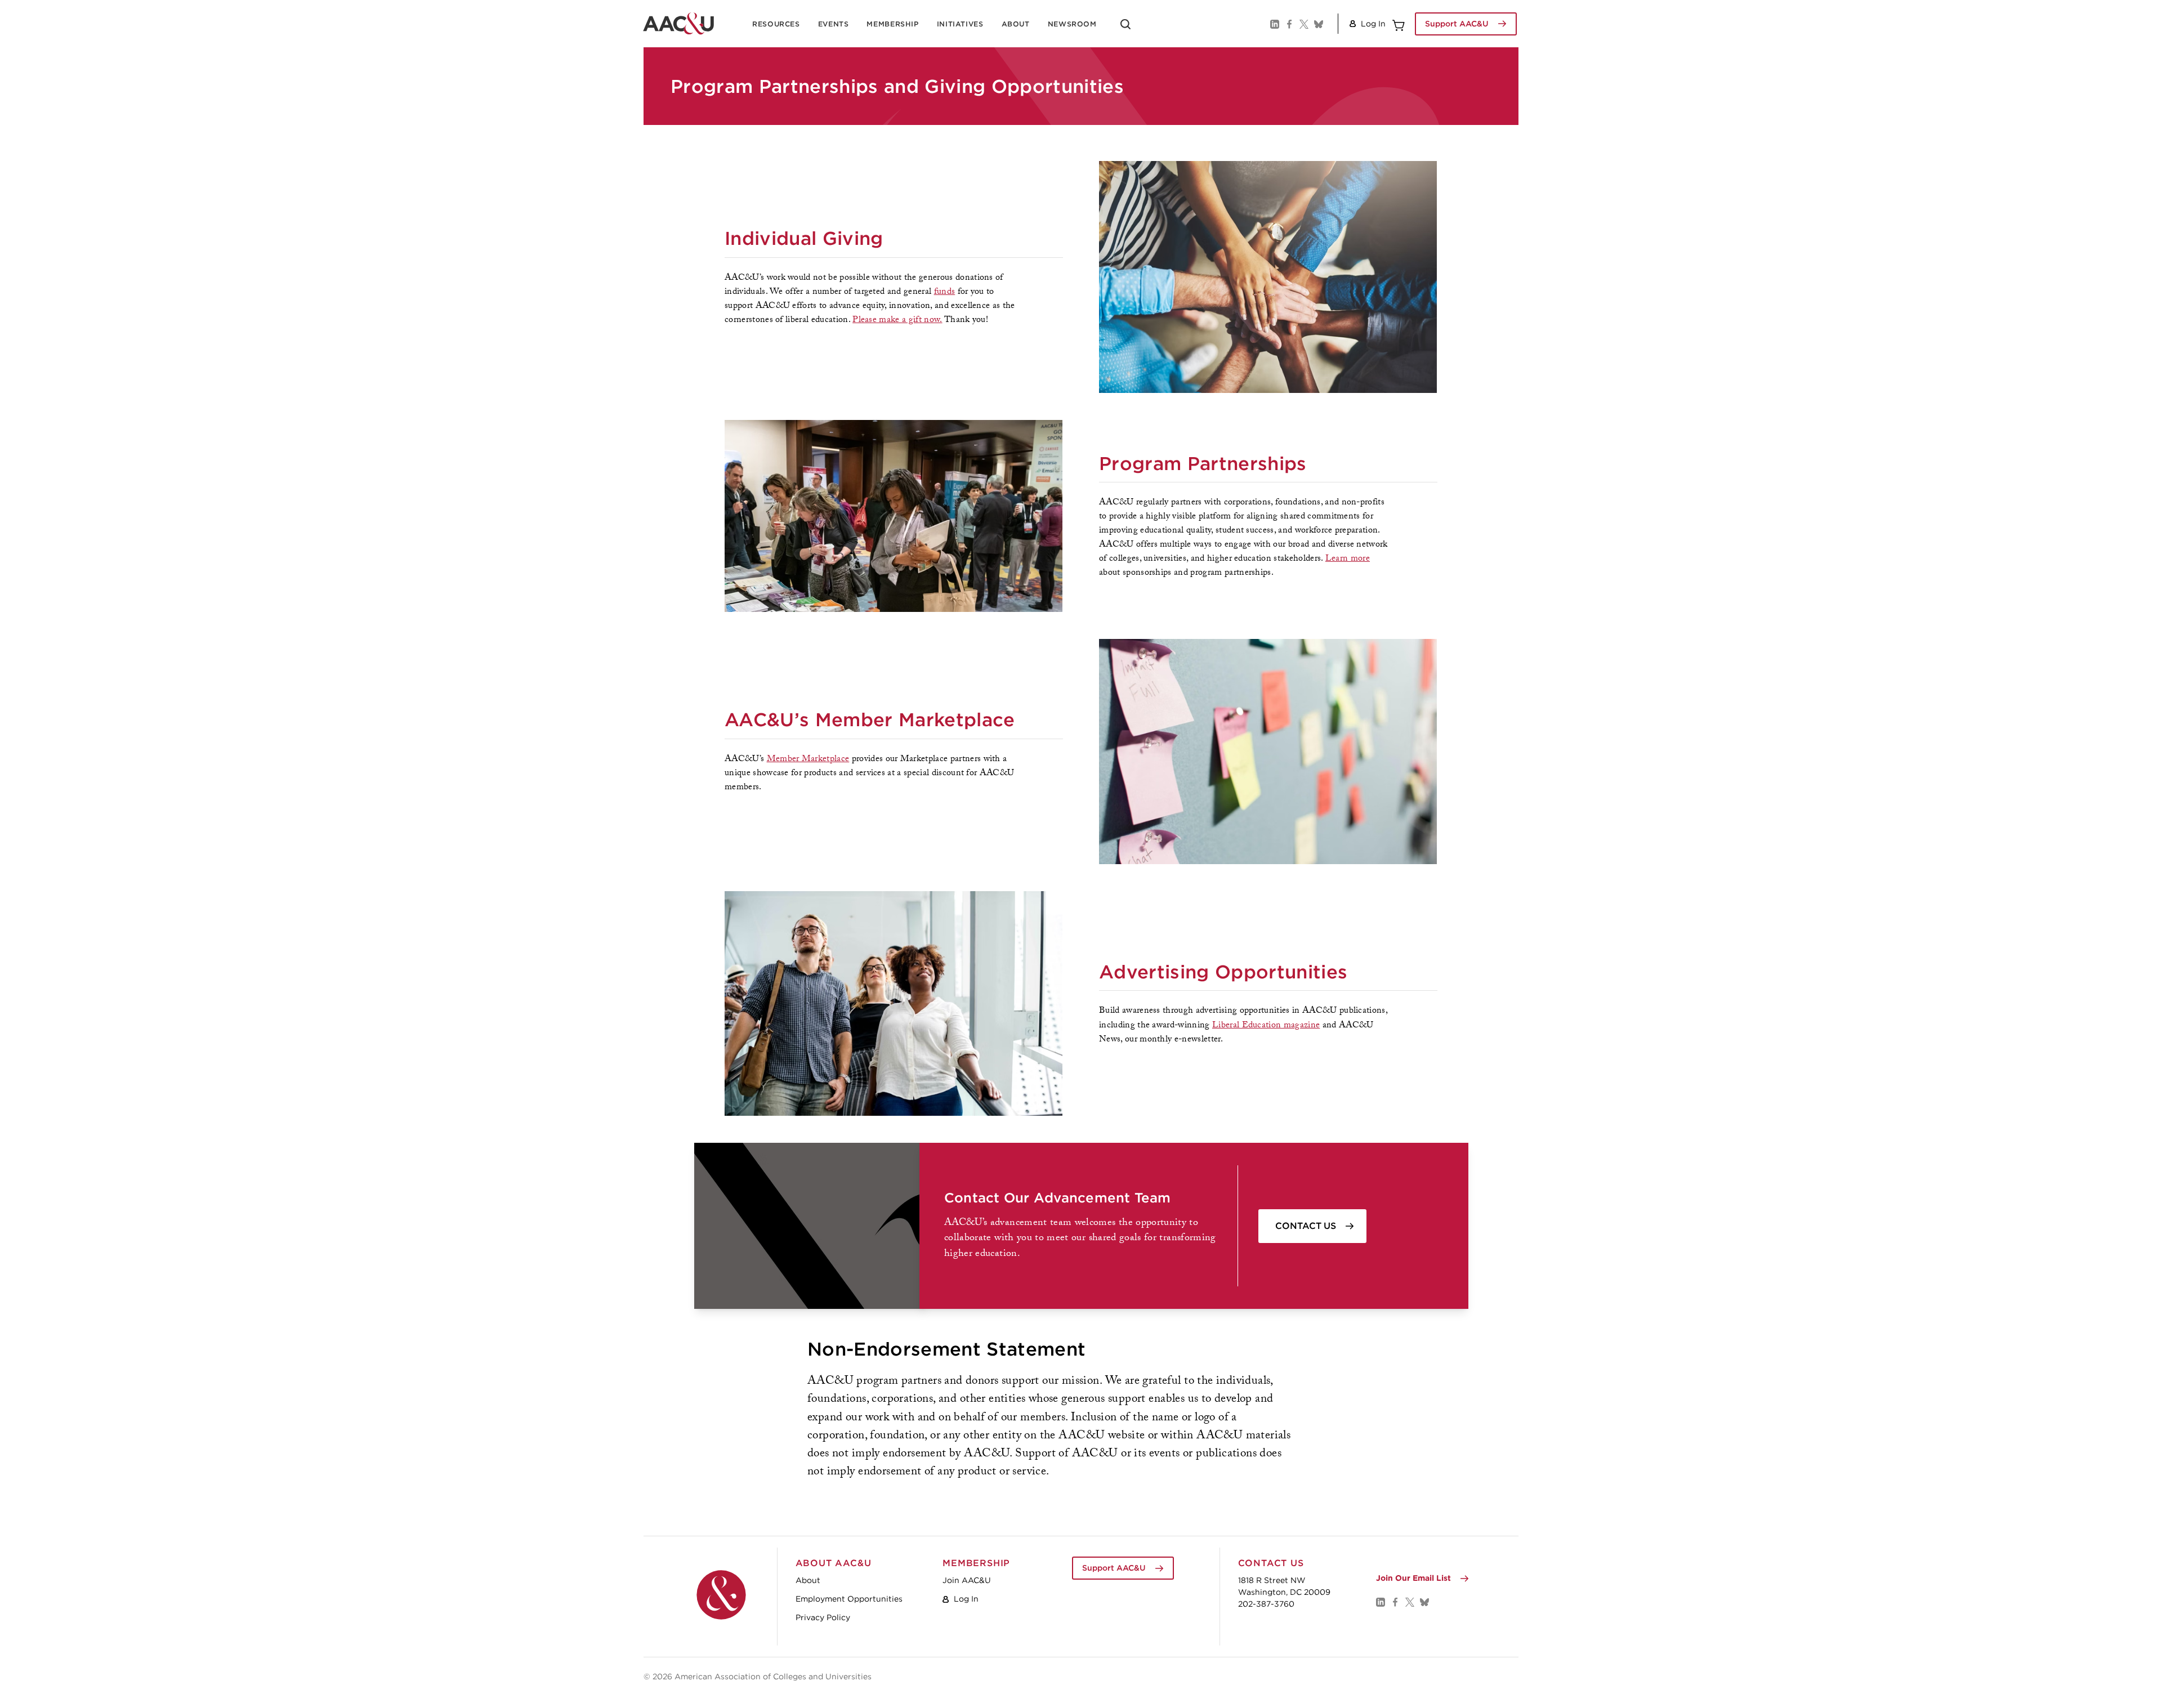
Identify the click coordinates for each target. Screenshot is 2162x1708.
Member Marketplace (808, 760)
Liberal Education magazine (1266, 1026)
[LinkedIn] (1274, 24)
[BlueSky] (1318, 24)
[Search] (1125, 28)
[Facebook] (1289, 24)
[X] (1303, 24)
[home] (678, 24)
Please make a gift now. (897, 321)
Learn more (1348, 559)
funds (945, 292)
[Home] (721, 1595)
